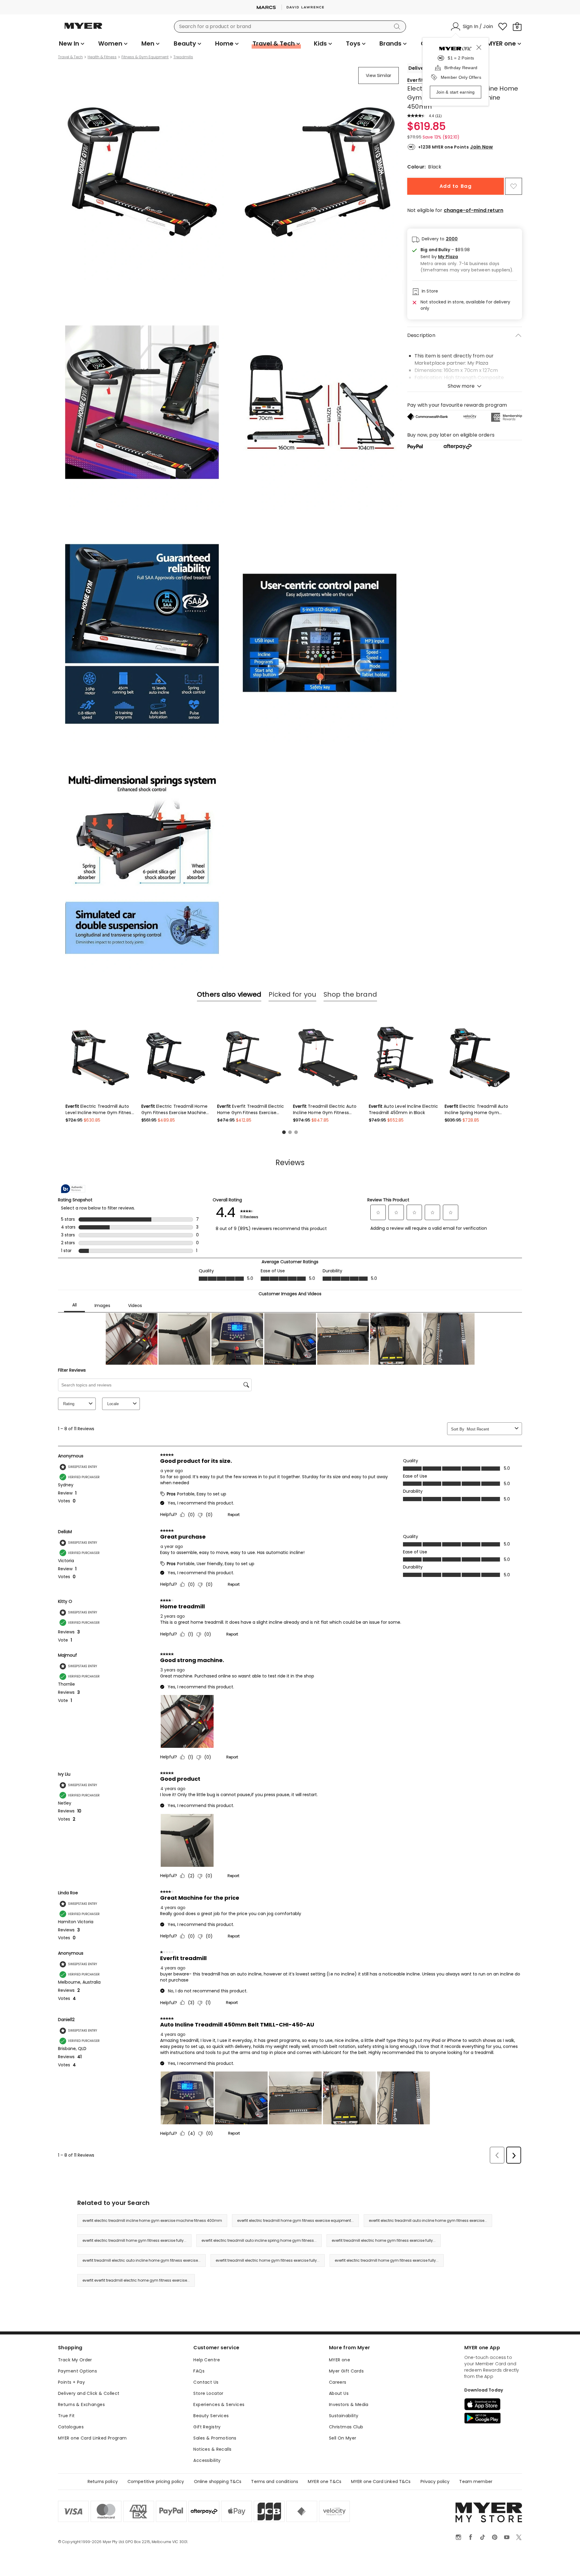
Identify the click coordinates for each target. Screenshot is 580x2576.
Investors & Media (349, 2405)
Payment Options (77, 2371)
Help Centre (207, 2360)
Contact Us (206, 2382)
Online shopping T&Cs (218, 2481)
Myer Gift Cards (346, 2371)
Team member (476, 2481)
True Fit (66, 2416)
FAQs (199, 2371)
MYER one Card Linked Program (92, 2438)
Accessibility (207, 2460)
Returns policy (103, 2481)
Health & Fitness (102, 57)
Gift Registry (207, 2427)
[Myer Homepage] (83, 29)
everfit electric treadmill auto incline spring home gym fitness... (259, 2240)
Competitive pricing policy (156, 2481)
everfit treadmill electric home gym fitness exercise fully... (384, 2240)
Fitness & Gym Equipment (145, 57)
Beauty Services (211, 2416)
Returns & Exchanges (81, 2405)
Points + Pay (71, 2382)
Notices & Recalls (212, 2449)
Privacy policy (435, 2481)
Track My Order (75, 2360)
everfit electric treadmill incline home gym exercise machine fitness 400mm (152, 2220)
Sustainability (344, 2416)
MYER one (340, 2360)
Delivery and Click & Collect (89, 2393)
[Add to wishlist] (514, 186)
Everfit (415, 80)
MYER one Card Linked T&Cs (381, 2481)
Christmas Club (346, 2427)
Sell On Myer (343, 2438)
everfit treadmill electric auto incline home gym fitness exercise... (142, 2260)
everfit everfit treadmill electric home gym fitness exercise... (136, 2280)
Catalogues (71, 2427)
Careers (338, 2382)
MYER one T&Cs (325, 2481)
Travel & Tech (70, 57)
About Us (339, 2393)
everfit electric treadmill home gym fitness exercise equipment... (295, 2220)
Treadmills (183, 57)
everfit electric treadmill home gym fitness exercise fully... (134, 2240)
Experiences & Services (219, 2405)
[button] (469, 257)
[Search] (398, 27)
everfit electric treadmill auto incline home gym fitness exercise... (428, 2220)
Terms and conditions (275, 2481)
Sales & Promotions (215, 2438)
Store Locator (208, 2393)
